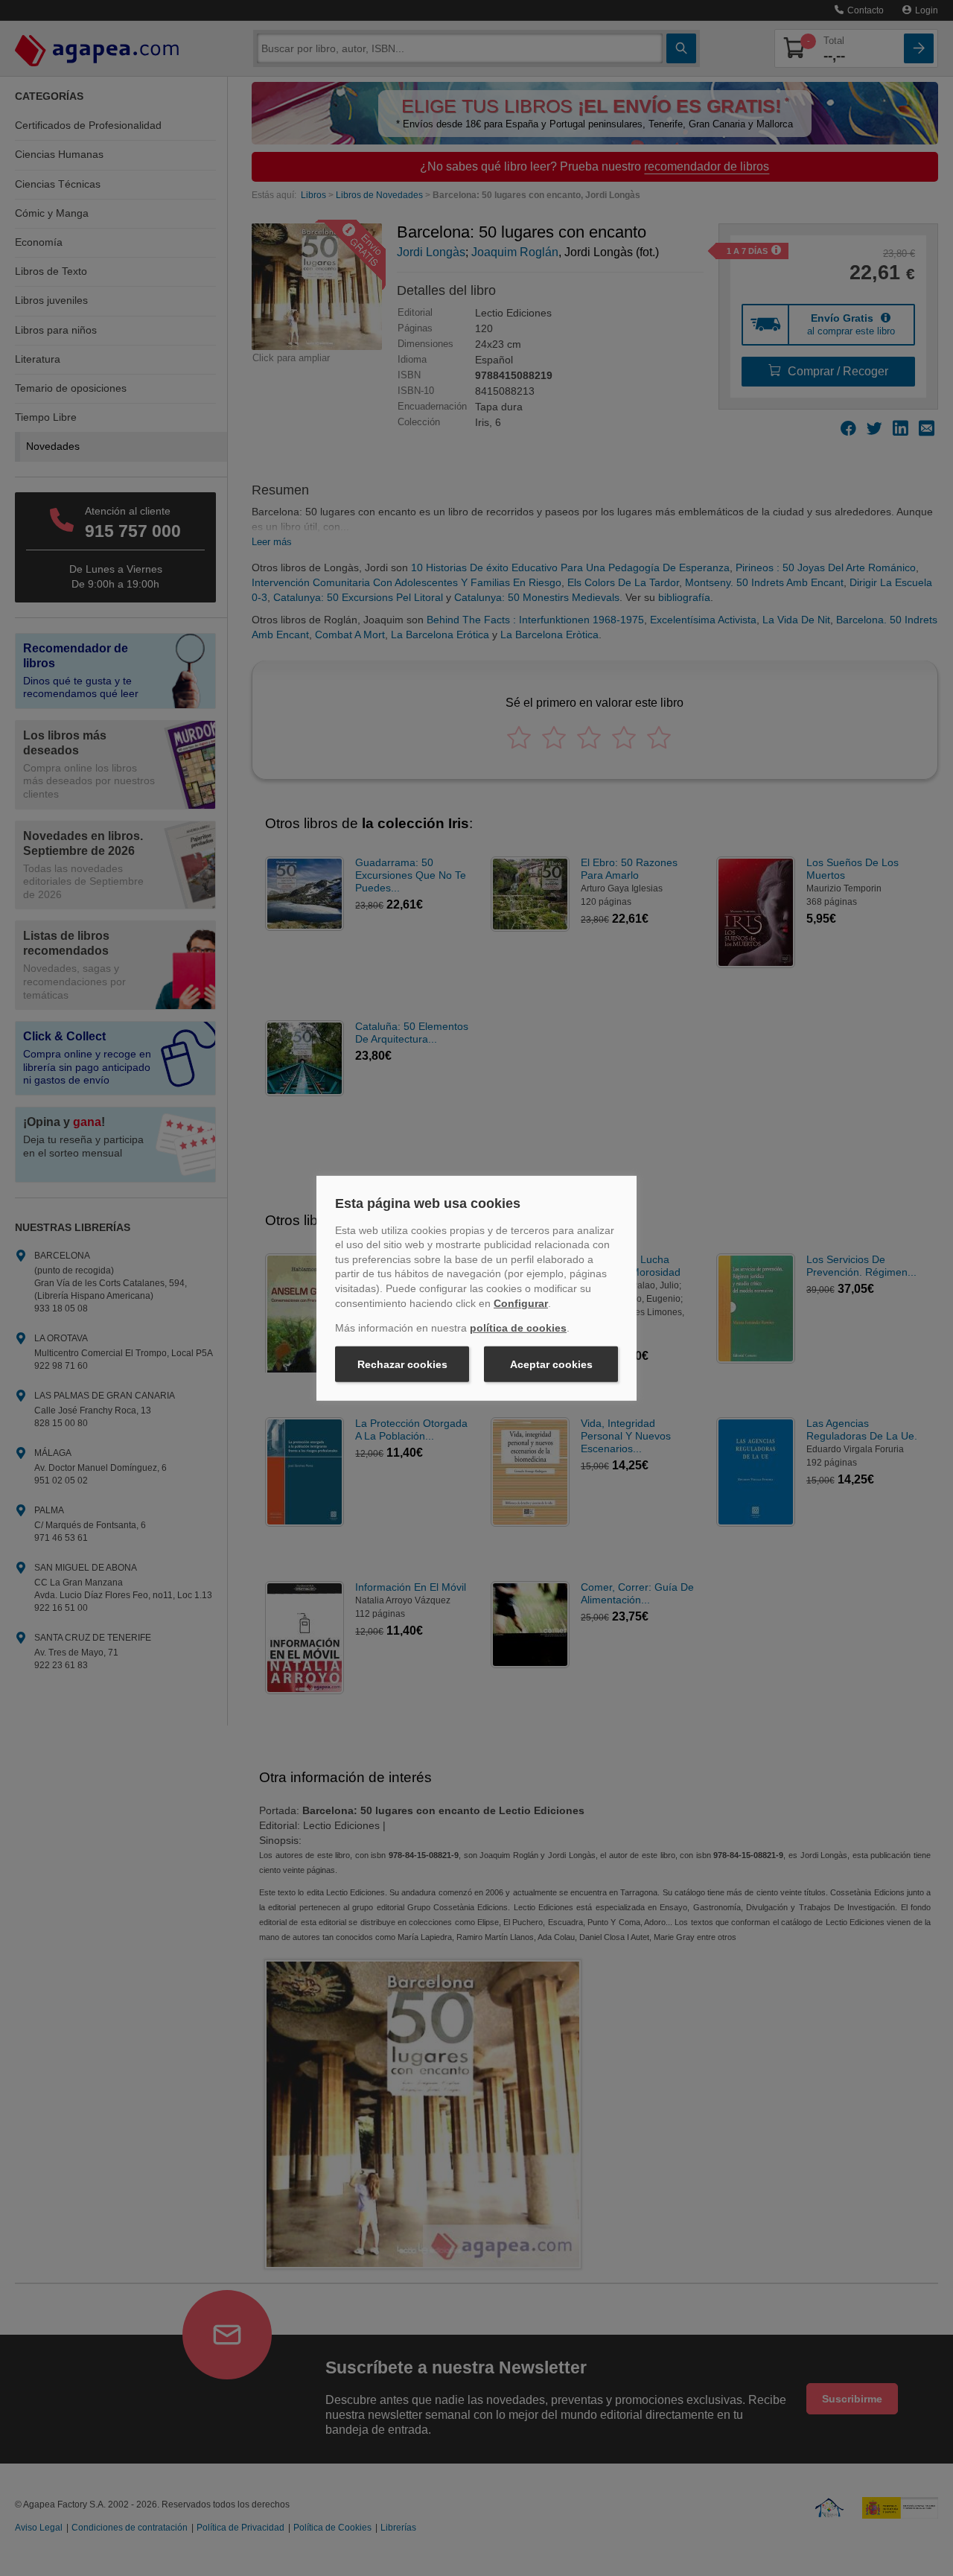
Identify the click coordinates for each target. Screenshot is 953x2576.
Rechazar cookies (402, 1364)
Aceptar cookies (551, 1364)
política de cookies (518, 1328)
